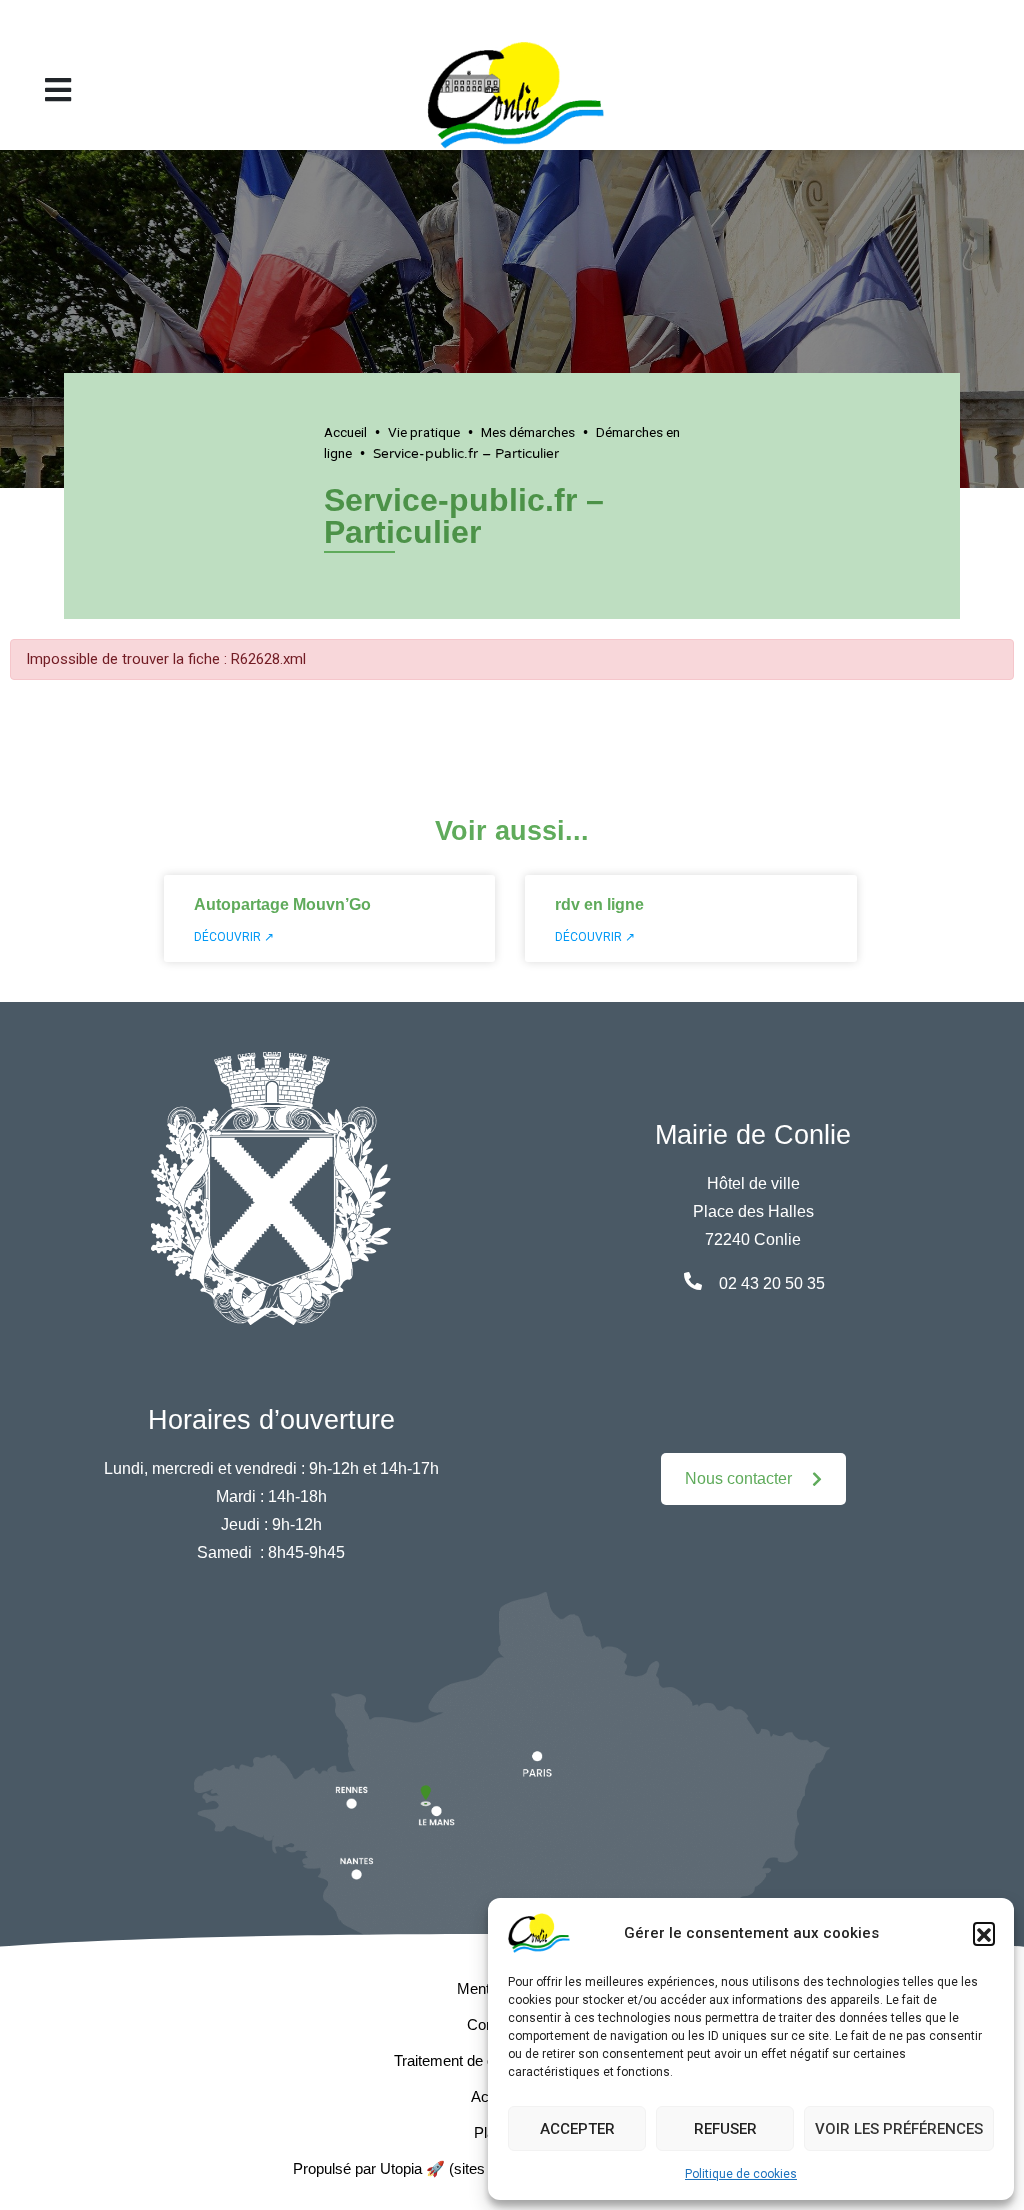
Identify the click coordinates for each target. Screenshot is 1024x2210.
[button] (984, 1933)
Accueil (345, 432)
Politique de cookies (741, 2174)
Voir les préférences (899, 2129)
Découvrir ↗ (234, 937)
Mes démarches (528, 432)
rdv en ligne (599, 904)
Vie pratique (424, 432)
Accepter (577, 2129)
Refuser (725, 2129)
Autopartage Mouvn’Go (282, 904)
